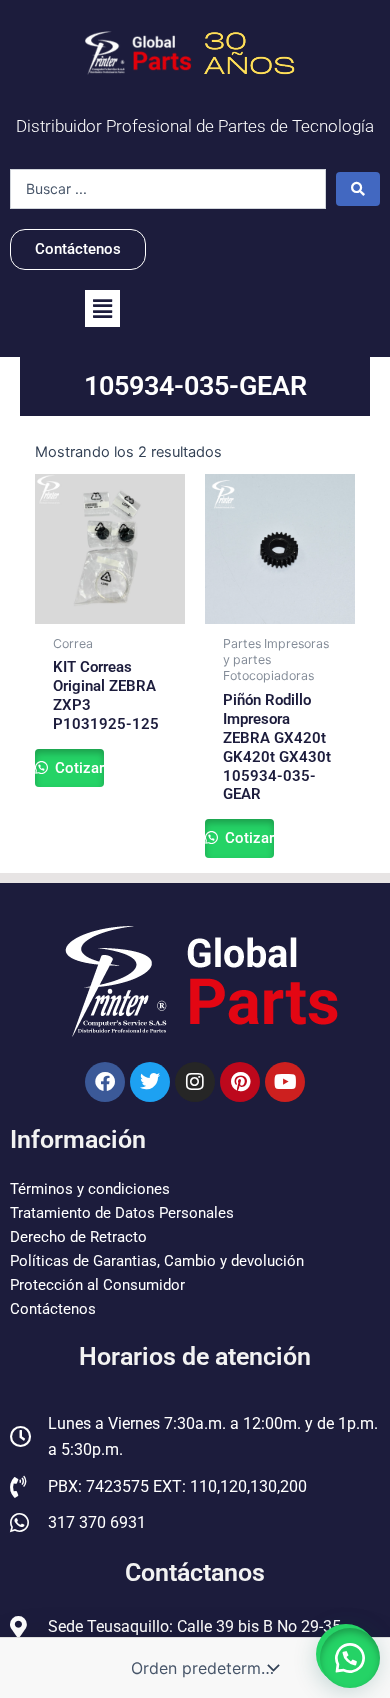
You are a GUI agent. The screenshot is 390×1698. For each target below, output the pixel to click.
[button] (102, 308)
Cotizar (77, 768)
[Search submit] (358, 189)
